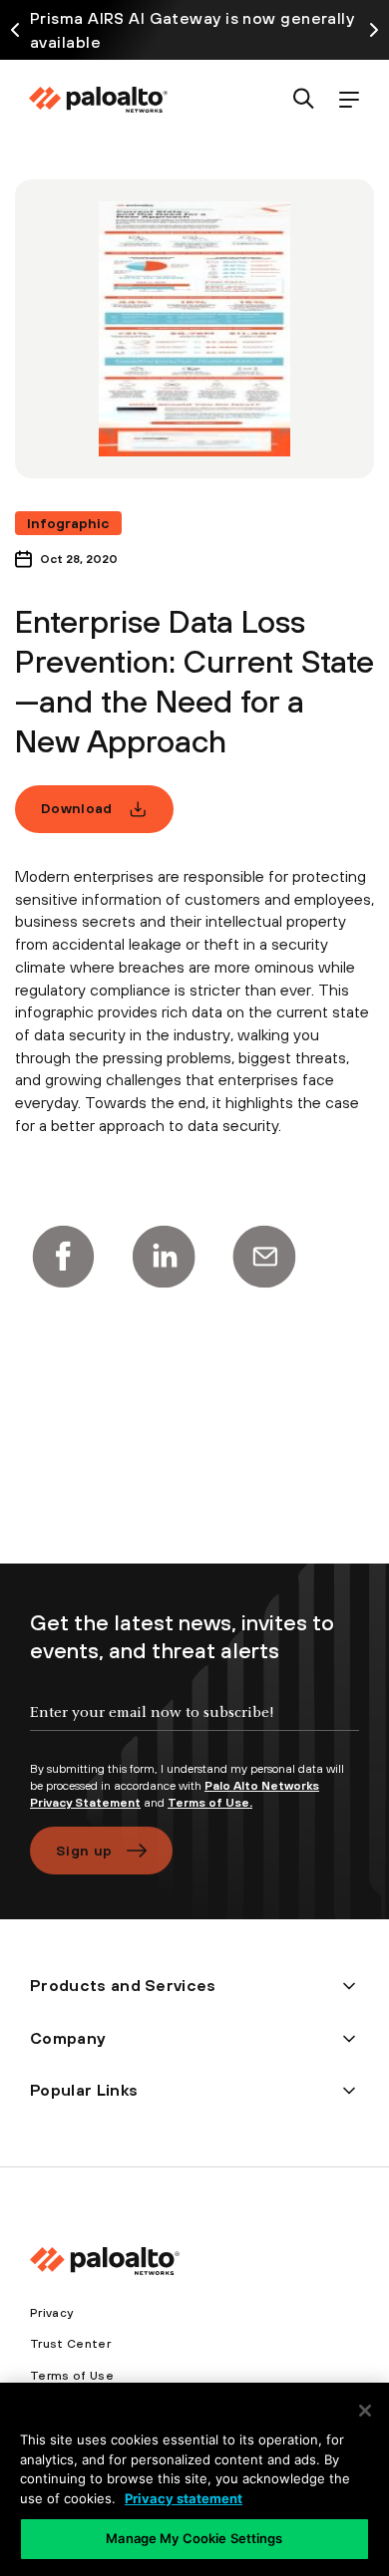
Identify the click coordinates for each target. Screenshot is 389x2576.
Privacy (51, 2313)
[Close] (365, 2411)
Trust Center (70, 2344)
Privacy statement (184, 2498)
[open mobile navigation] (349, 100)
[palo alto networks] (98, 100)
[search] (304, 100)
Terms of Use (72, 2376)
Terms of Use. (210, 1803)
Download (77, 808)
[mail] (264, 1257)
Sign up (84, 1851)
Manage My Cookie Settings (194, 2538)
